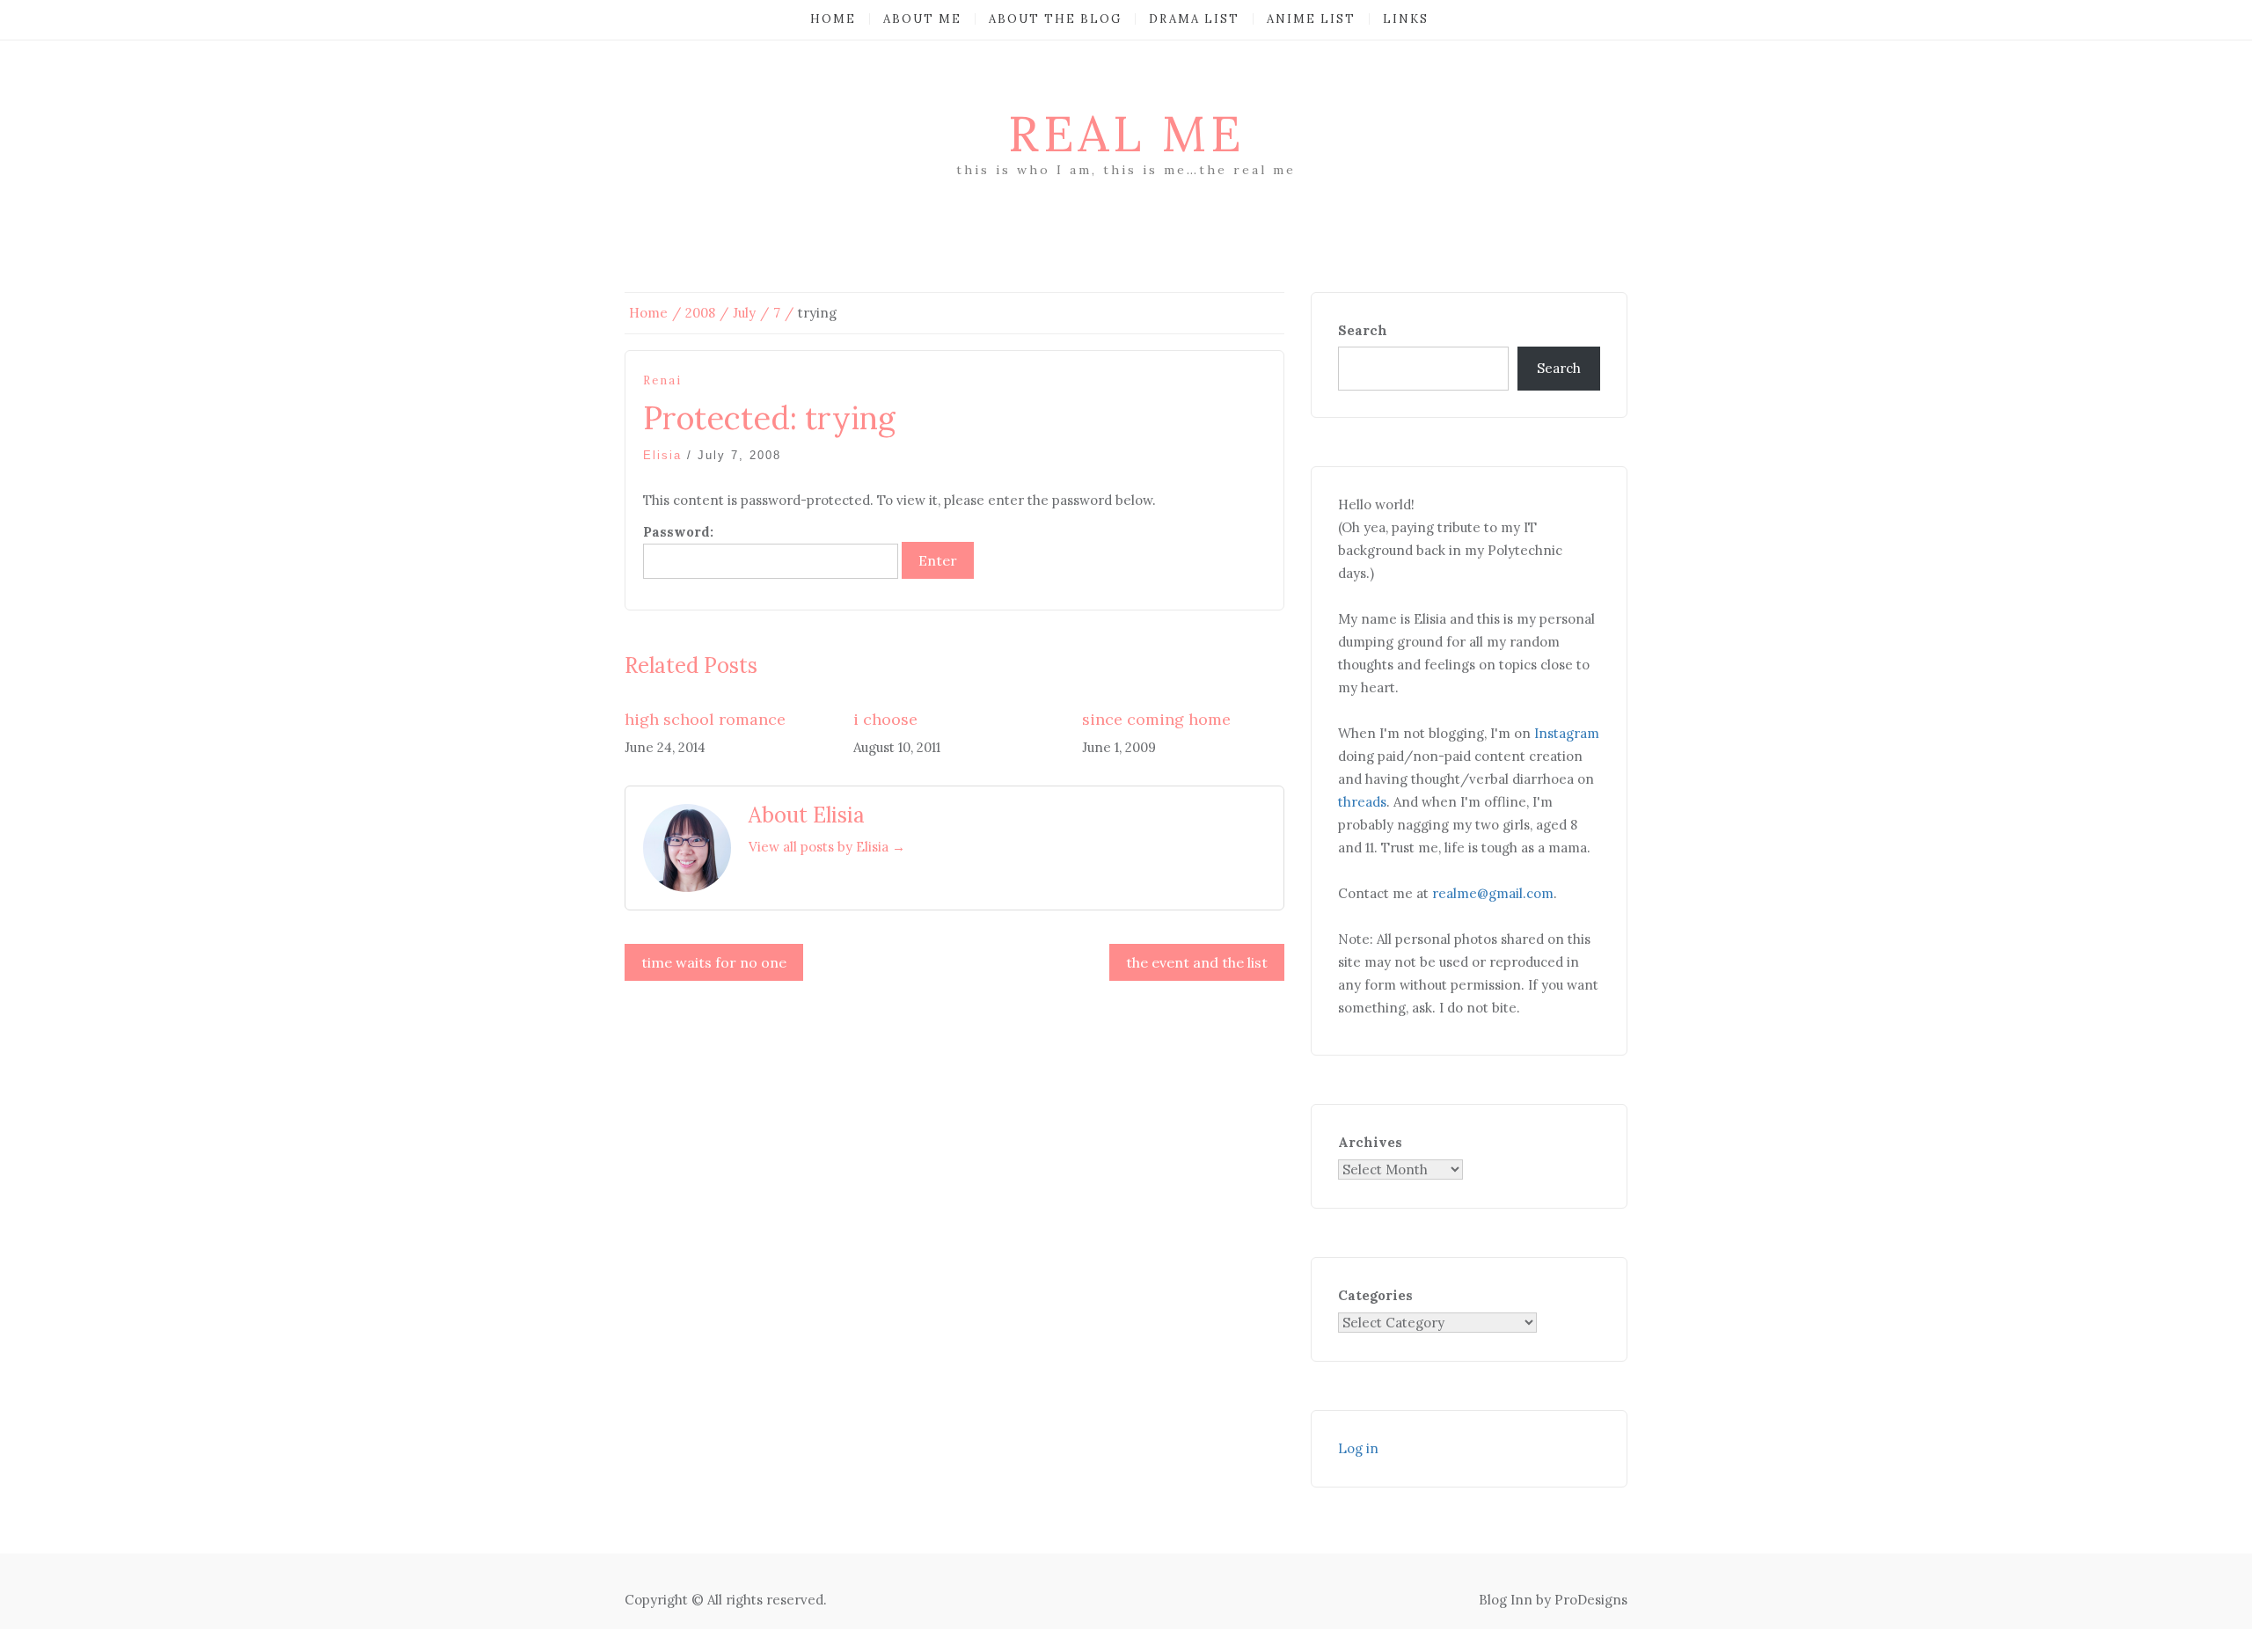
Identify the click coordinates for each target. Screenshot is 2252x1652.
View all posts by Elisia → (827, 847)
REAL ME (1126, 134)
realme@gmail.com (1493, 893)
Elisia (662, 455)
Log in (1358, 1448)
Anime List (1311, 19)
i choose (885, 719)
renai (662, 380)
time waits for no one (714, 962)
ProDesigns (1591, 1600)
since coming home (1156, 719)
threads (1362, 802)
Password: (678, 532)
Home (833, 19)
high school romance (705, 719)
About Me (922, 19)
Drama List (1194, 19)
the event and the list (1197, 962)
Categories (1375, 1295)
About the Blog (1055, 19)
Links (1406, 19)
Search (1363, 330)
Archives (1370, 1142)
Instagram (1567, 733)
